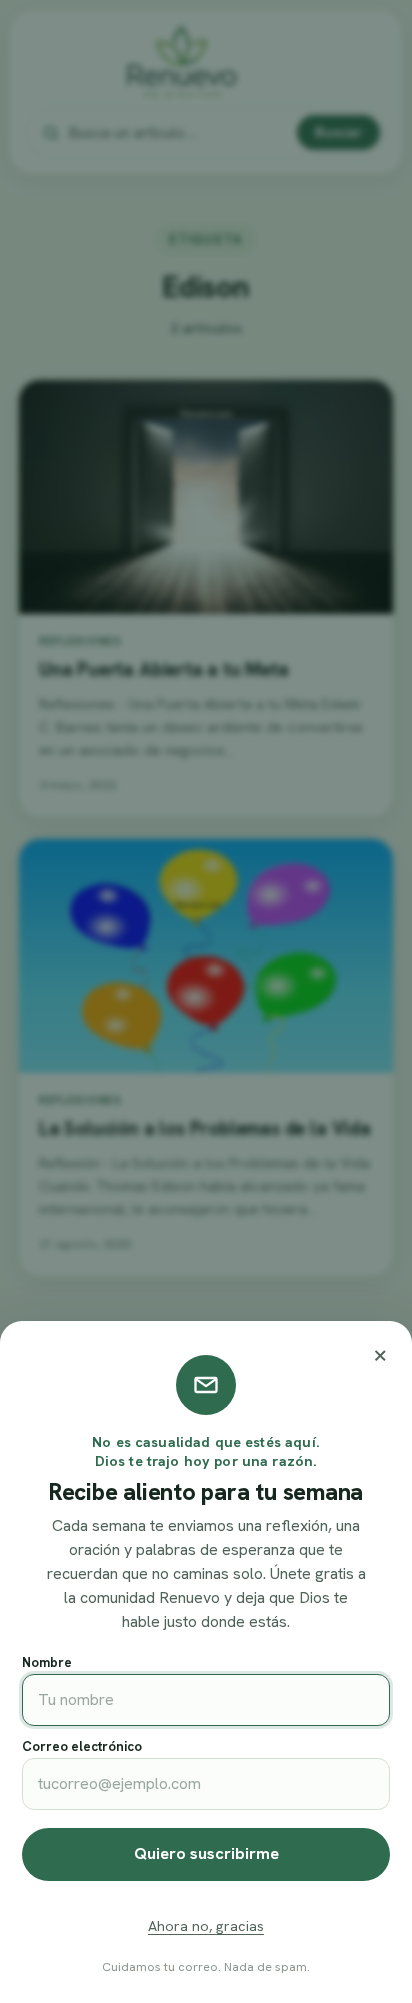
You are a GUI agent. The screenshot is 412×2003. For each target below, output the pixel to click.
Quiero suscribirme (206, 1853)
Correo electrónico (82, 1746)
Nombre (47, 1662)
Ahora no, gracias (206, 1926)
